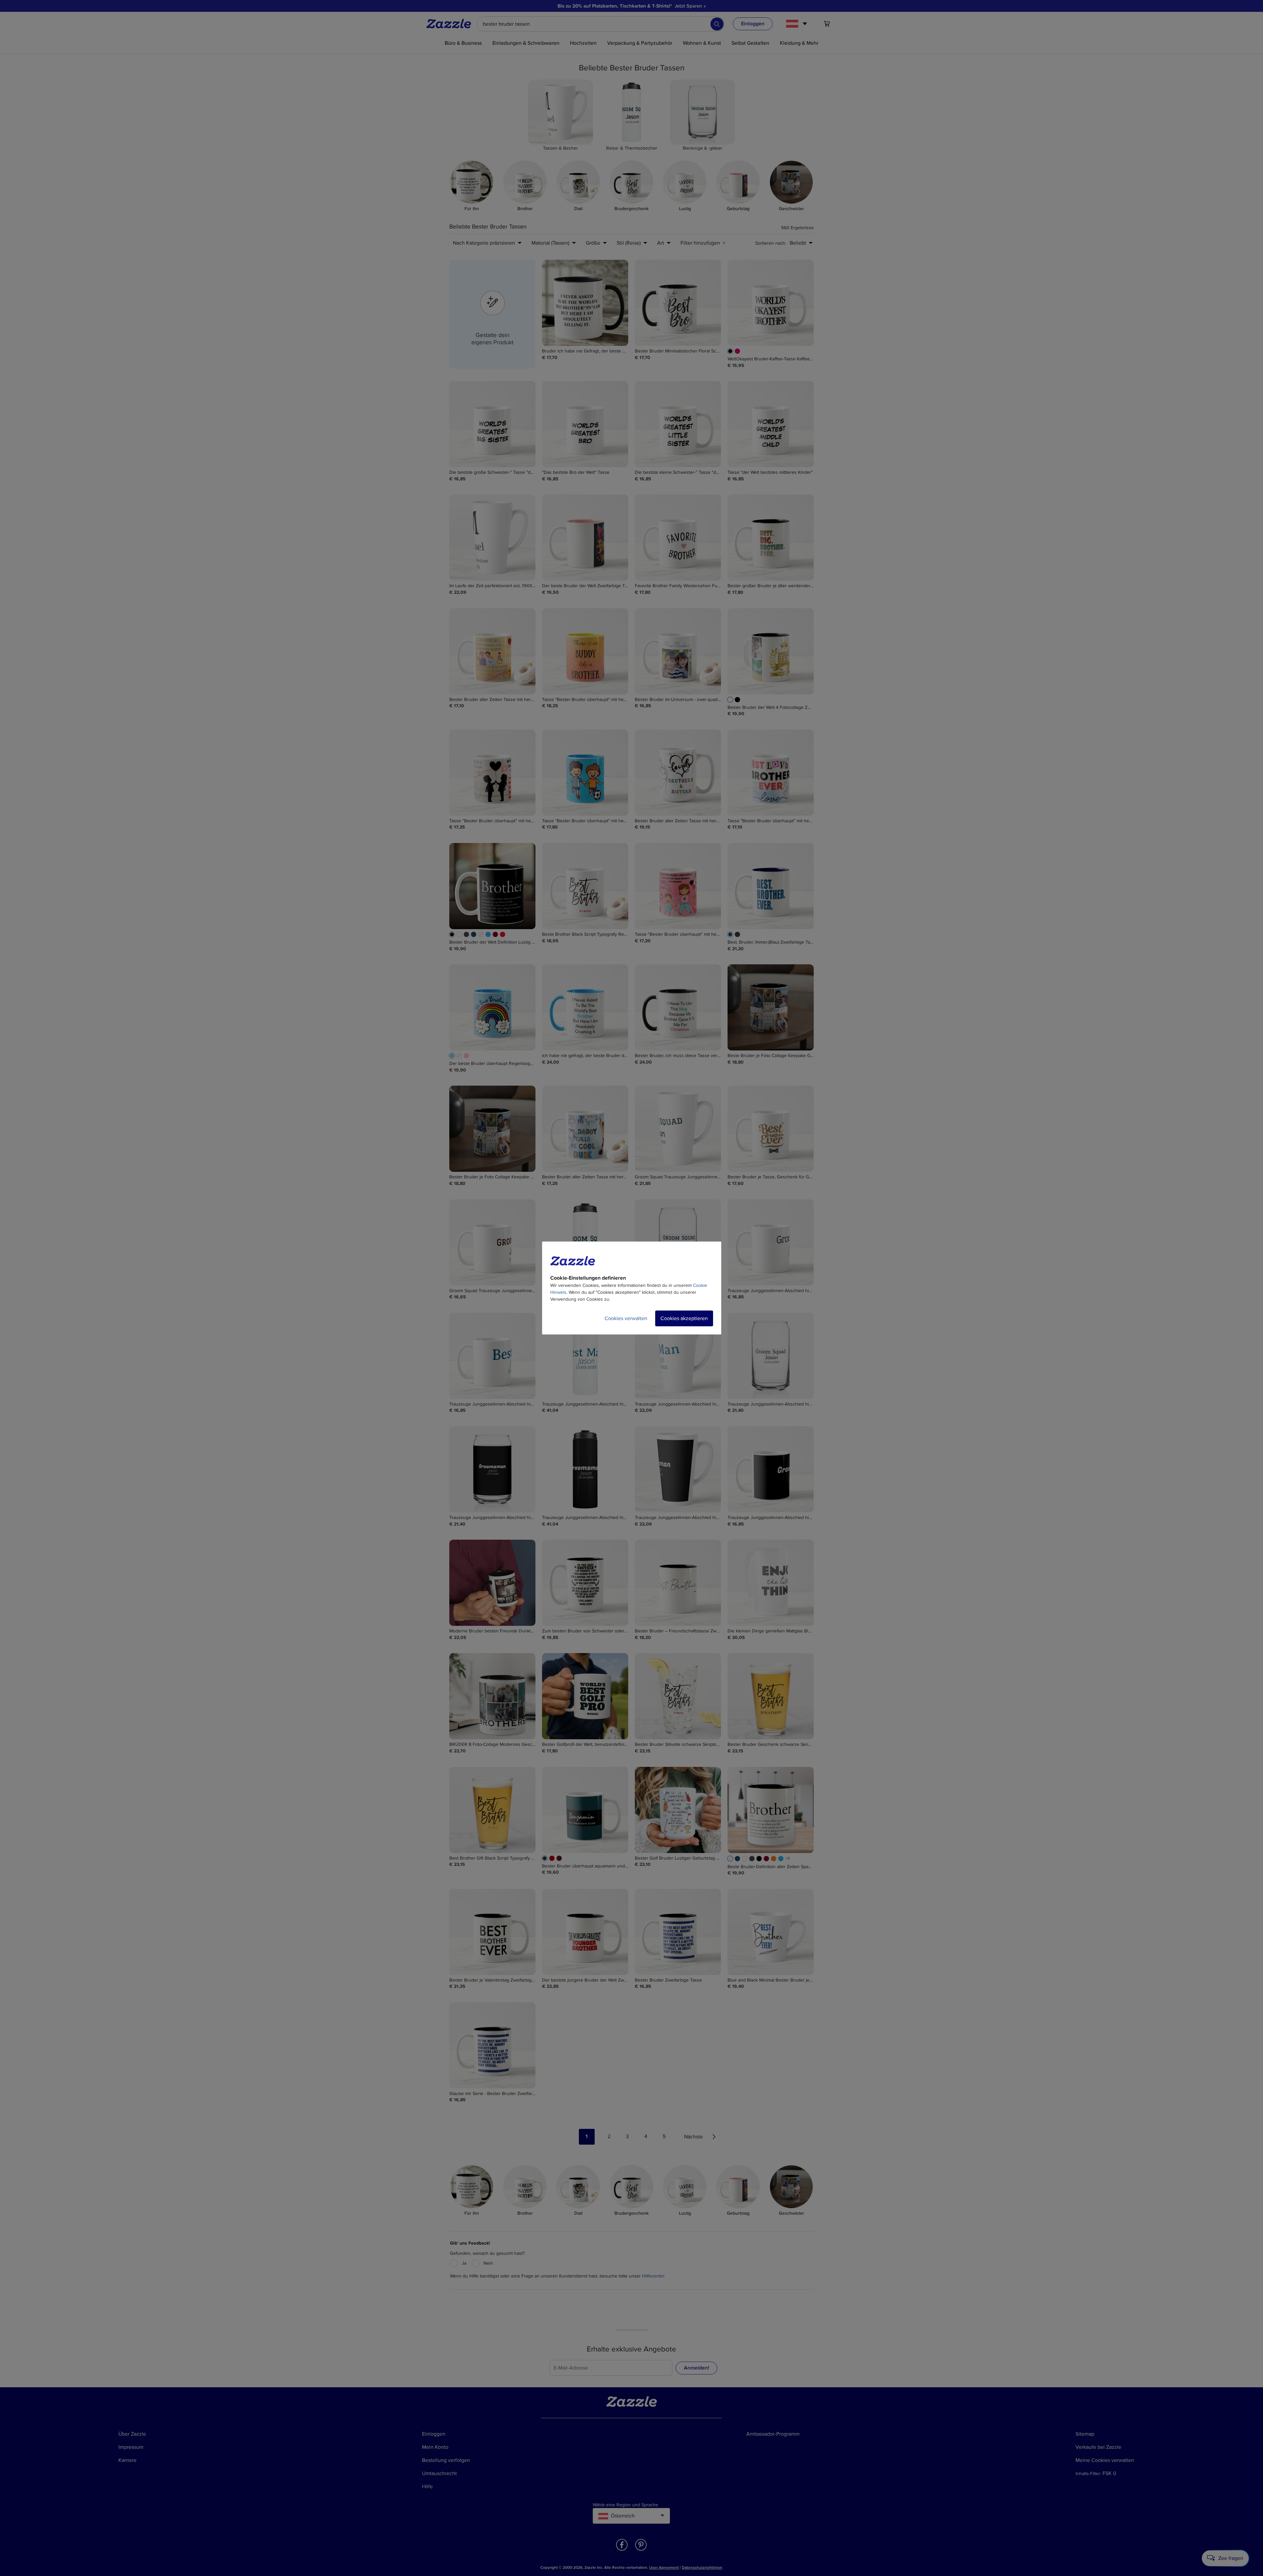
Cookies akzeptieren (684, 1318)
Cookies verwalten (626, 1318)
